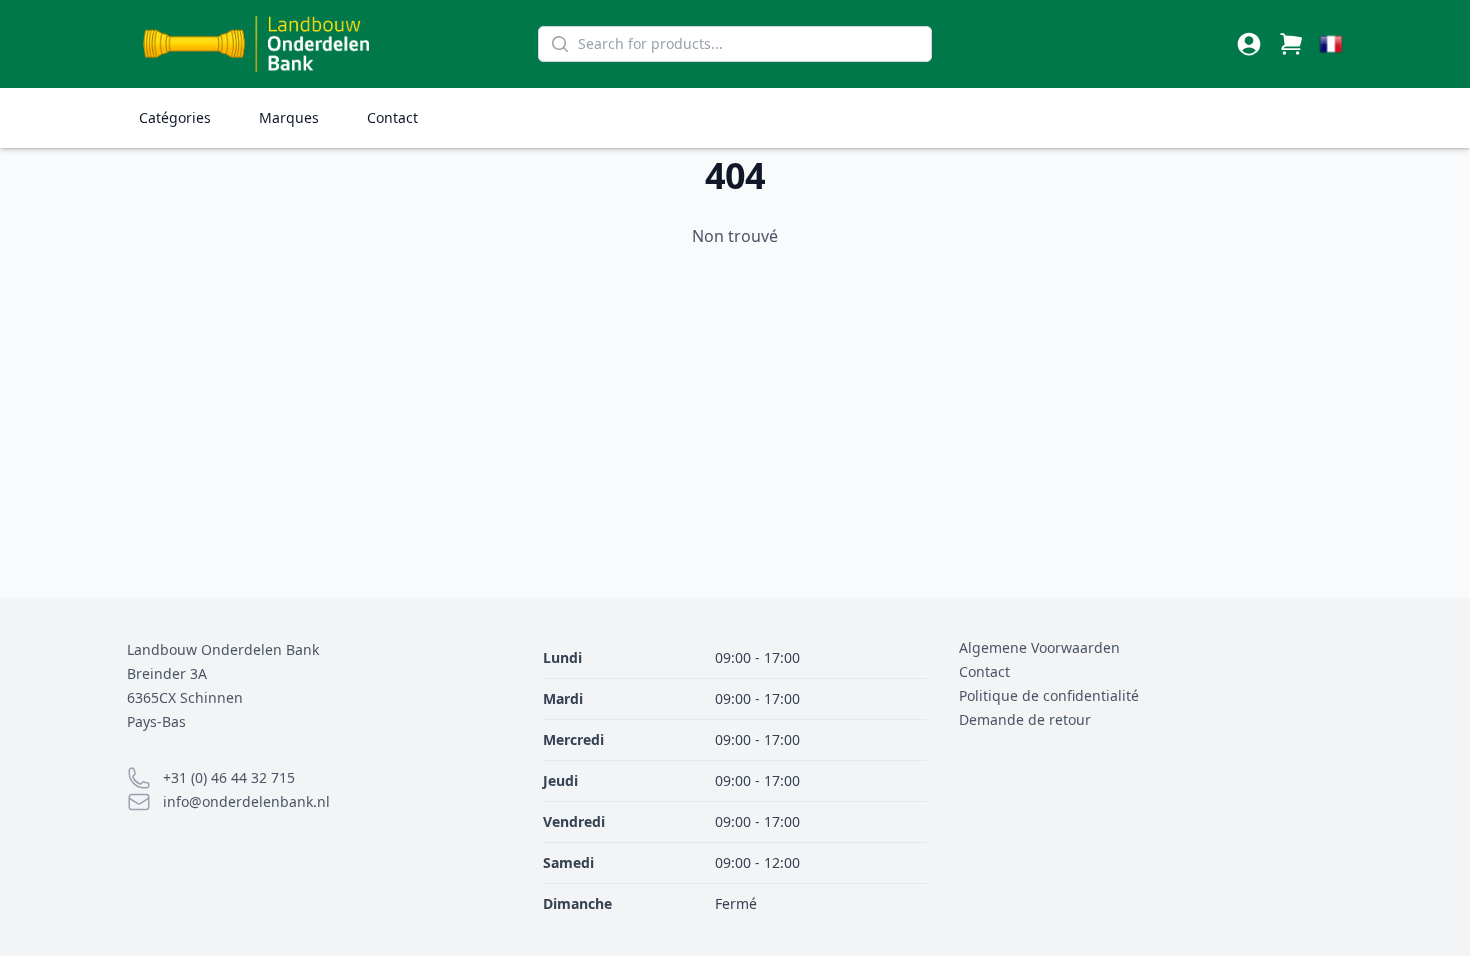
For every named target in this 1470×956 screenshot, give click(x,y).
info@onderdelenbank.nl (246, 801)
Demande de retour (1025, 719)
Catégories (175, 117)
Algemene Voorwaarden (1039, 647)
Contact (392, 117)
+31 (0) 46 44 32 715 (229, 777)
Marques (289, 117)
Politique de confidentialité (1049, 695)
